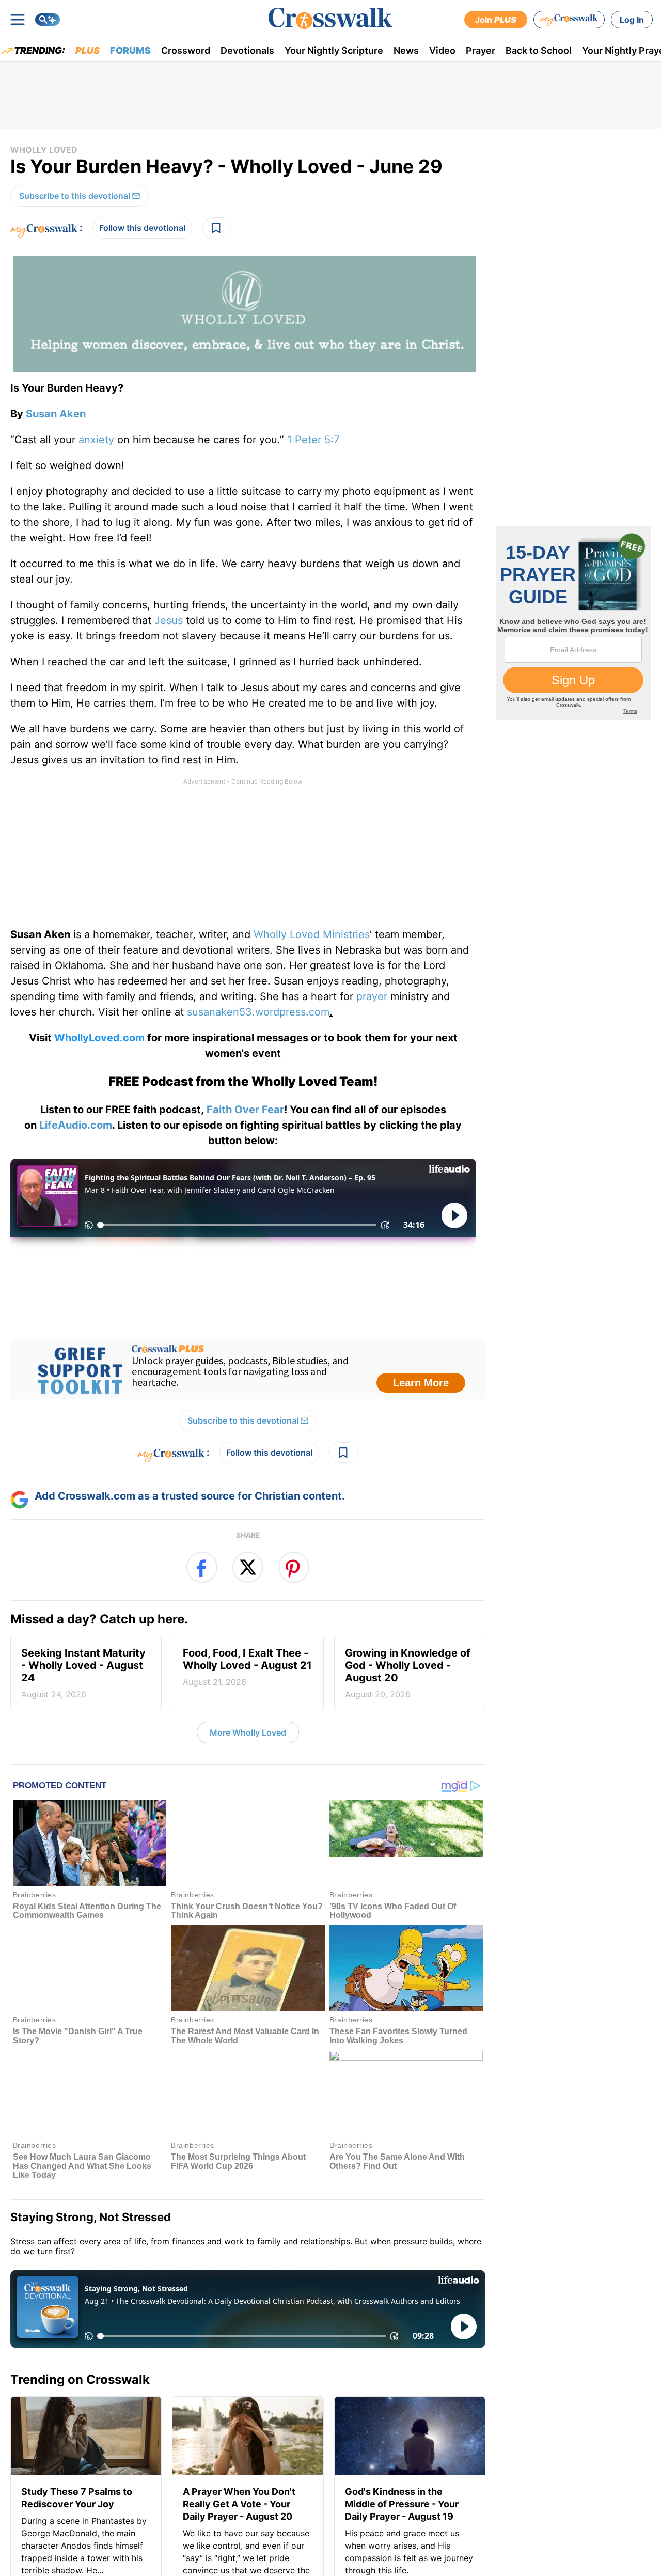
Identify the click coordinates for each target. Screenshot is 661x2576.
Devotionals (247, 50)
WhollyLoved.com (99, 1038)
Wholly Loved (44, 150)
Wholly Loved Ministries (312, 934)
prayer (372, 996)
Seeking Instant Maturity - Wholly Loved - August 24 (83, 1673)
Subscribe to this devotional (75, 196)
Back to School (539, 50)
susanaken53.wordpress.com (258, 1012)
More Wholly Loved (248, 1732)
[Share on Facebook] (202, 1567)
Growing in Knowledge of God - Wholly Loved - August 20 (408, 1673)
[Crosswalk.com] (330, 18)
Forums (130, 50)
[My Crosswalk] (569, 20)
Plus (88, 50)
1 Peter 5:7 (313, 440)
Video (442, 50)
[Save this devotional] (217, 228)
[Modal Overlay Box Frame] (248, 1369)
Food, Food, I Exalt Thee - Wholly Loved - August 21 (247, 1667)
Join (496, 20)
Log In (632, 20)
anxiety (96, 440)
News (406, 50)
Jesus (169, 620)
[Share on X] (248, 1567)
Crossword (186, 50)
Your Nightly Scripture (334, 50)
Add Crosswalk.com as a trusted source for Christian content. (190, 1496)
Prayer (481, 50)
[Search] (48, 20)
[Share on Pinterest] (294, 1567)
